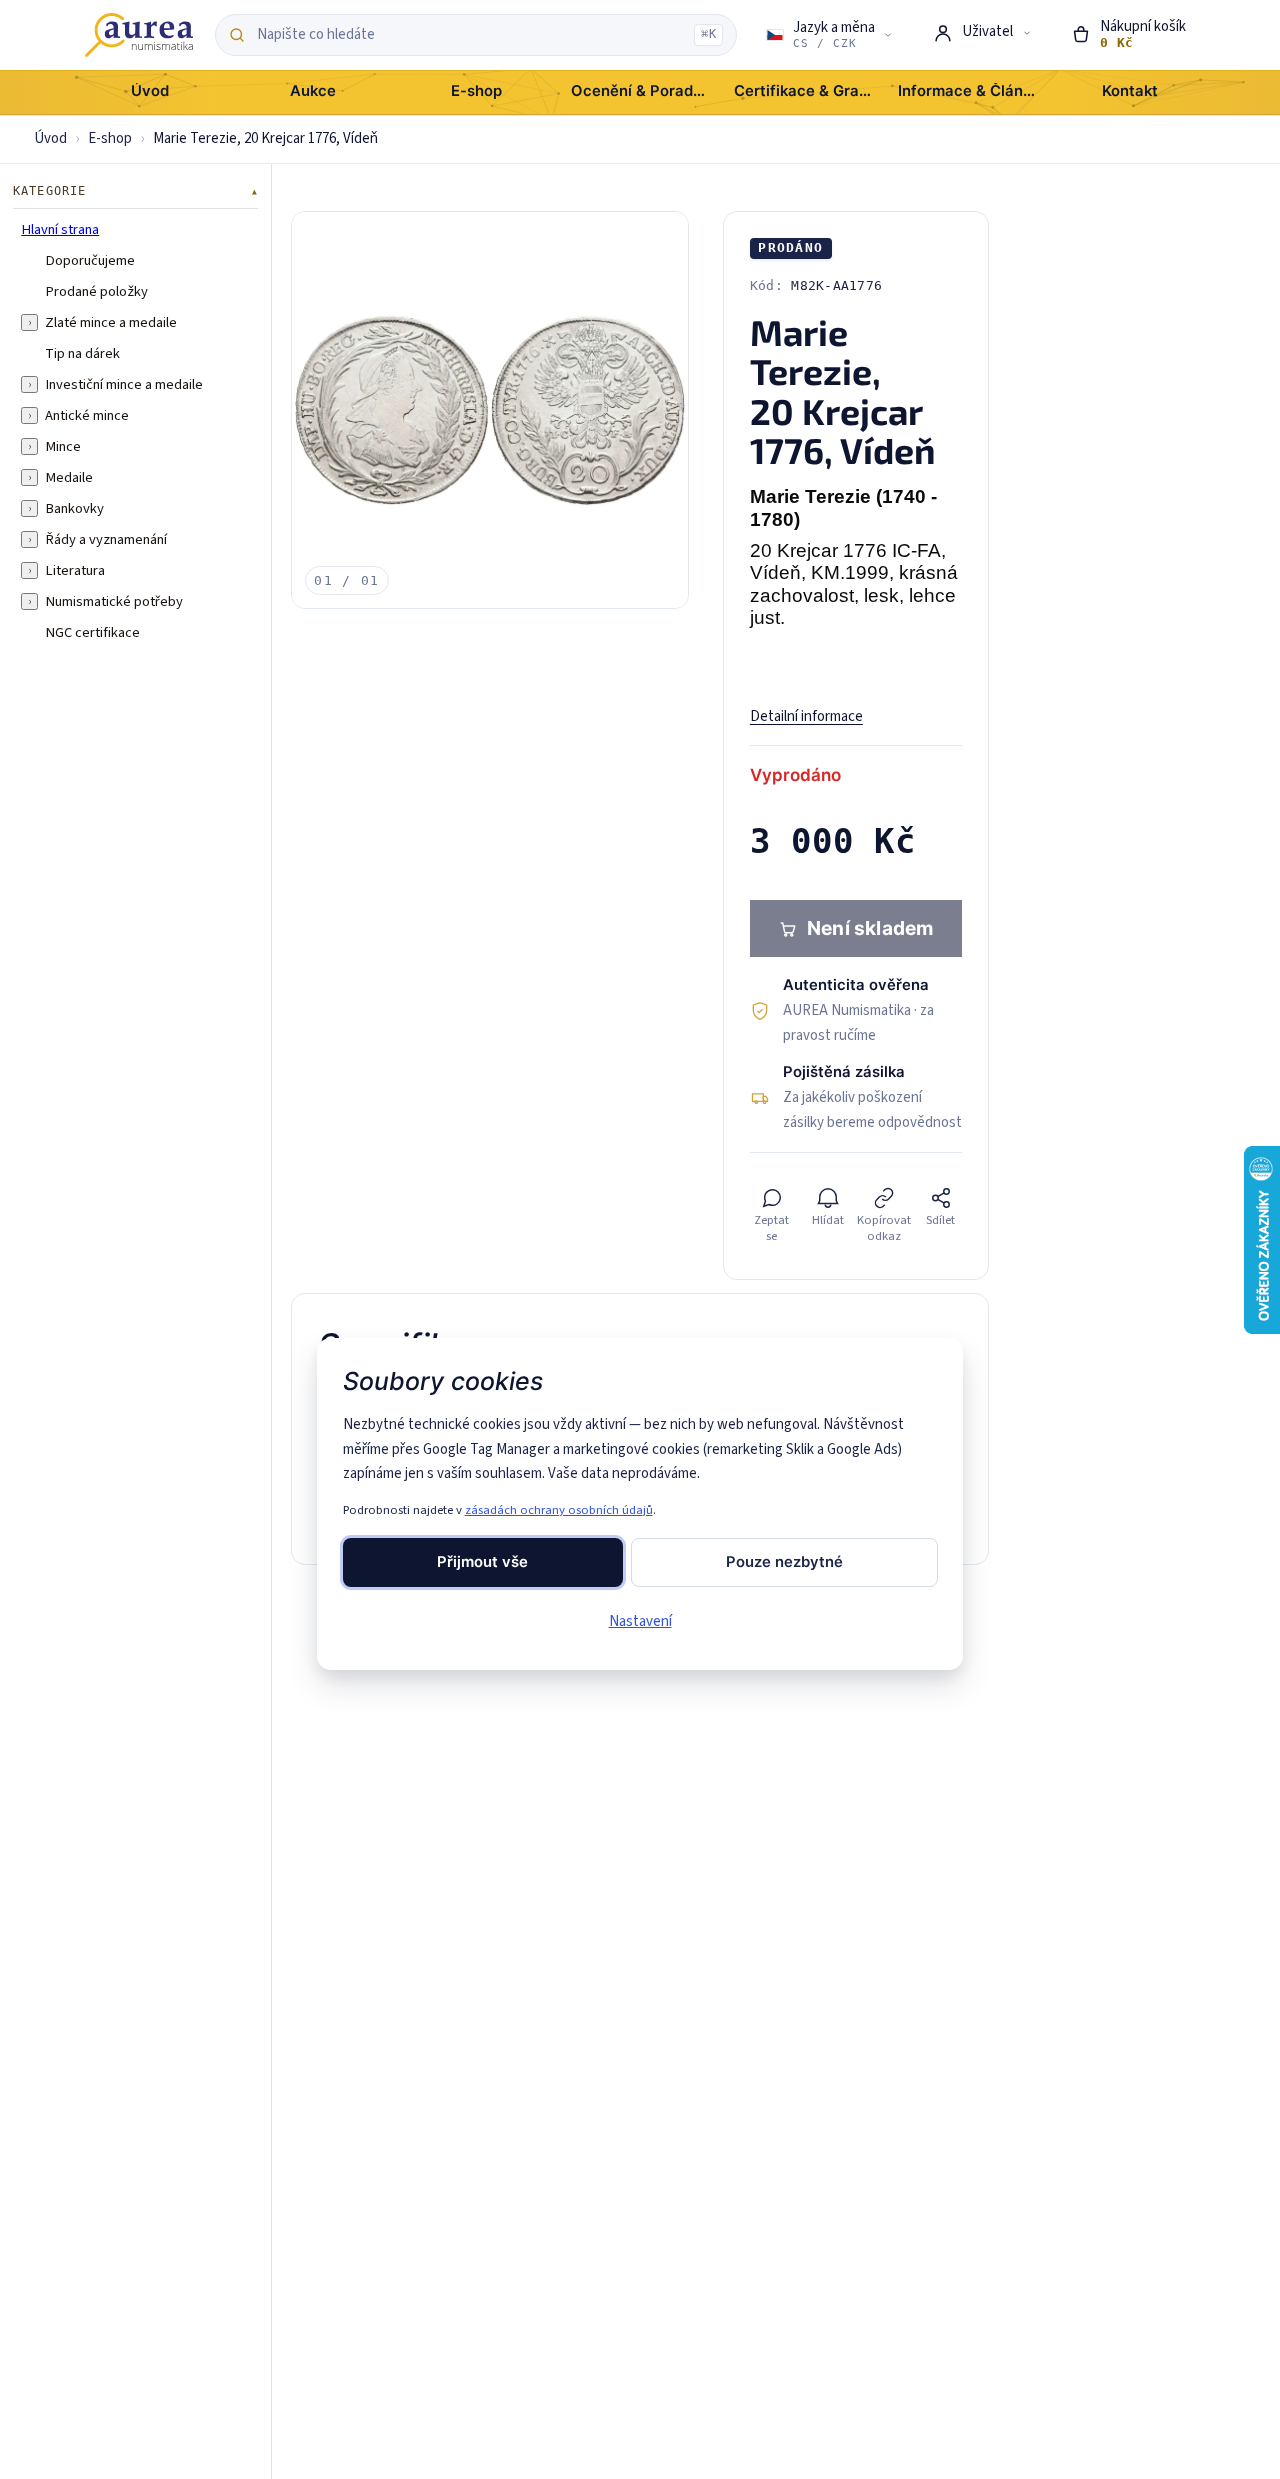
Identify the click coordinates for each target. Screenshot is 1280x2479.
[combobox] (470, 35)
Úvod (50, 138)
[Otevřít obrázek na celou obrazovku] (490, 410)
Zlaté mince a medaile (111, 323)
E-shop (110, 138)
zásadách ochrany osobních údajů (559, 1510)
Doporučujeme (90, 261)
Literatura (75, 571)
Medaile (69, 478)
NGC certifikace (92, 633)
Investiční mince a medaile (124, 385)
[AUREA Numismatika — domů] (139, 35)
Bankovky (74, 509)
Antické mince (87, 416)
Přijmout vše (482, 1562)
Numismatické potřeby (114, 602)
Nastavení (640, 1621)
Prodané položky (96, 292)
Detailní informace (806, 716)
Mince (63, 447)
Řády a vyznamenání (106, 540)
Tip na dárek (82, 354)
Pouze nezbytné (784, 1562)
